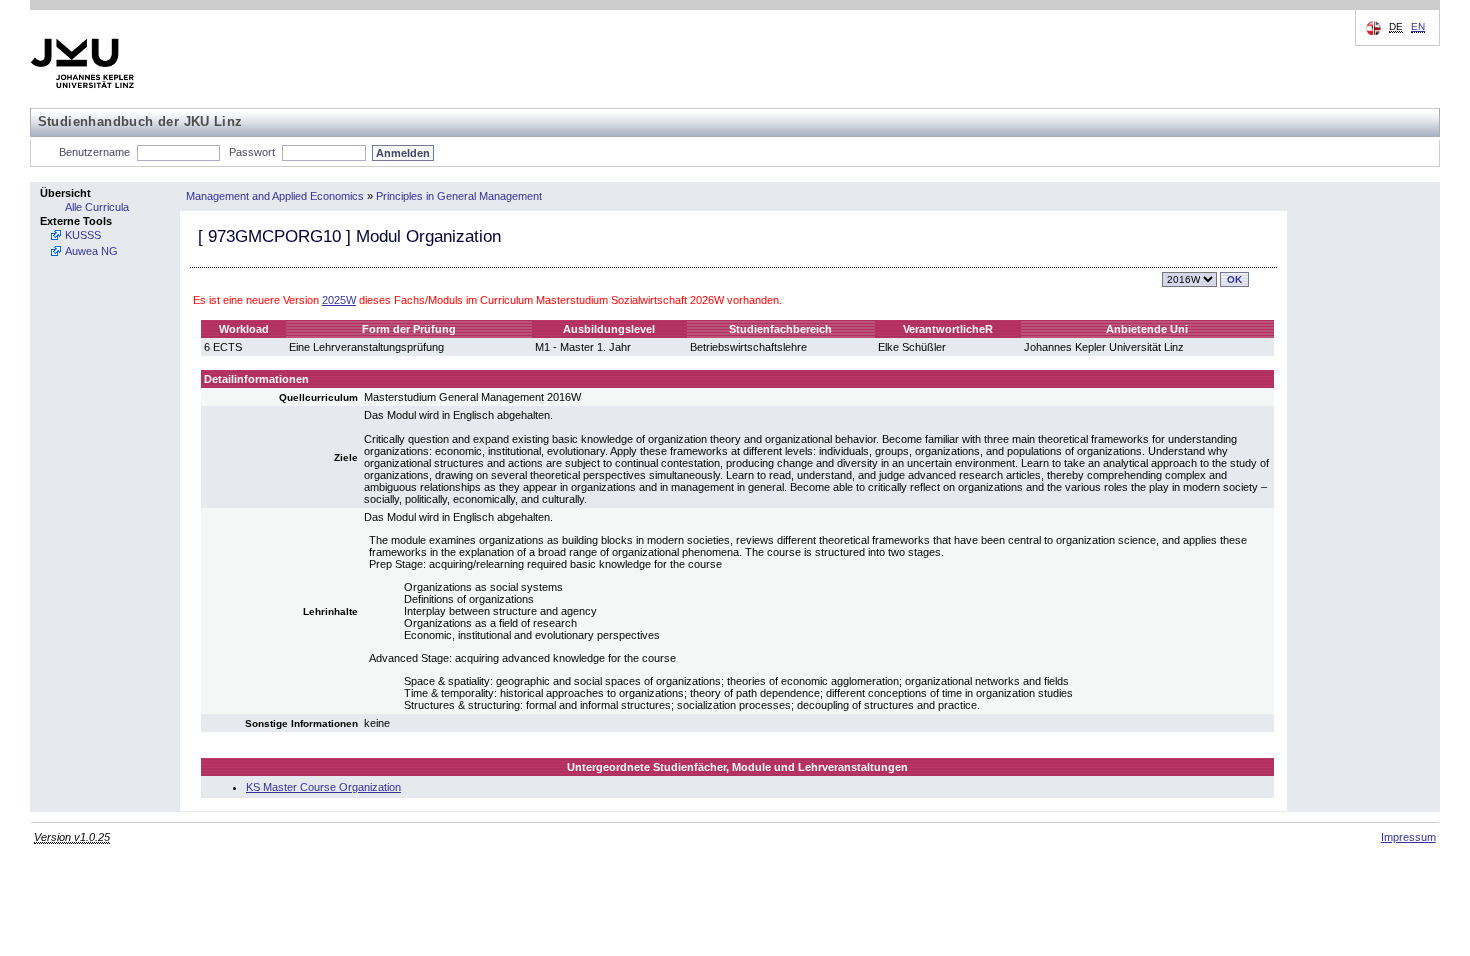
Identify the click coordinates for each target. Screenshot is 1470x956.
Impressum (1408, 837)
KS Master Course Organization (323, 787)
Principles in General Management (459, 196)
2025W (339, 300)
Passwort (252, 152)
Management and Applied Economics (275, 196)
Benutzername (94, 152)
